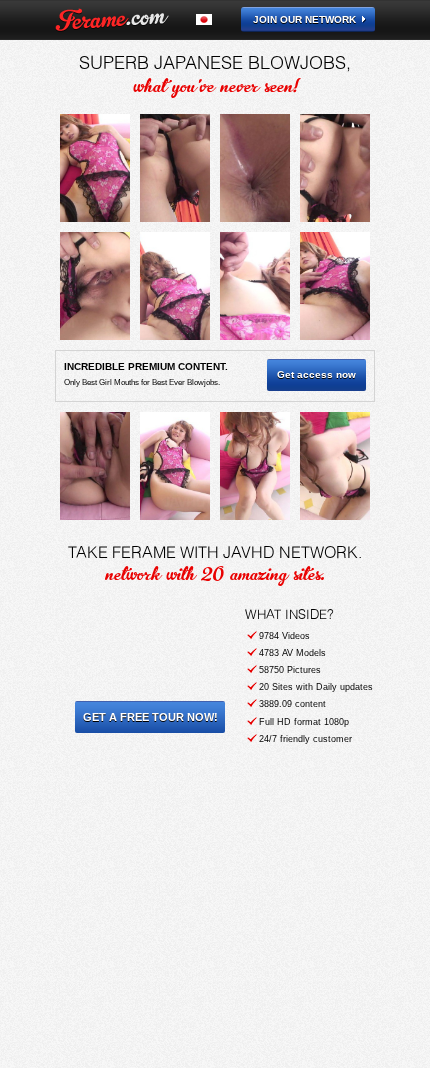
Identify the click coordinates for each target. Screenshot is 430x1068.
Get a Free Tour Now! (150, 717)
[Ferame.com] (112, 20)
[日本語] (215, 19)
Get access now (316, 374)
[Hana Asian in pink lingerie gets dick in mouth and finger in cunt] (95, 168)
